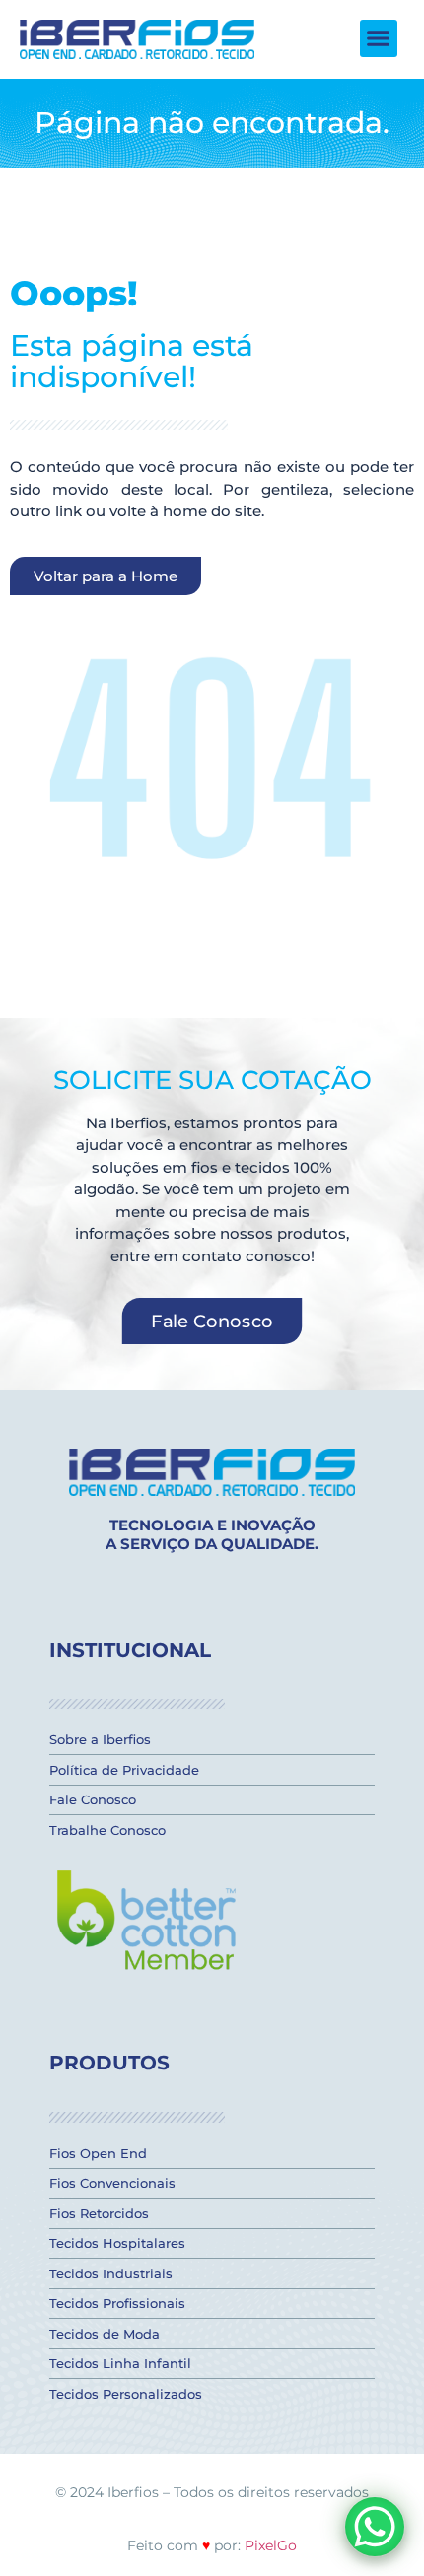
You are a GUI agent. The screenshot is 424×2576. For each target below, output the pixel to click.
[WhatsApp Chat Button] (375, 2527)
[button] (379, 38)
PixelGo (271, 2545)
